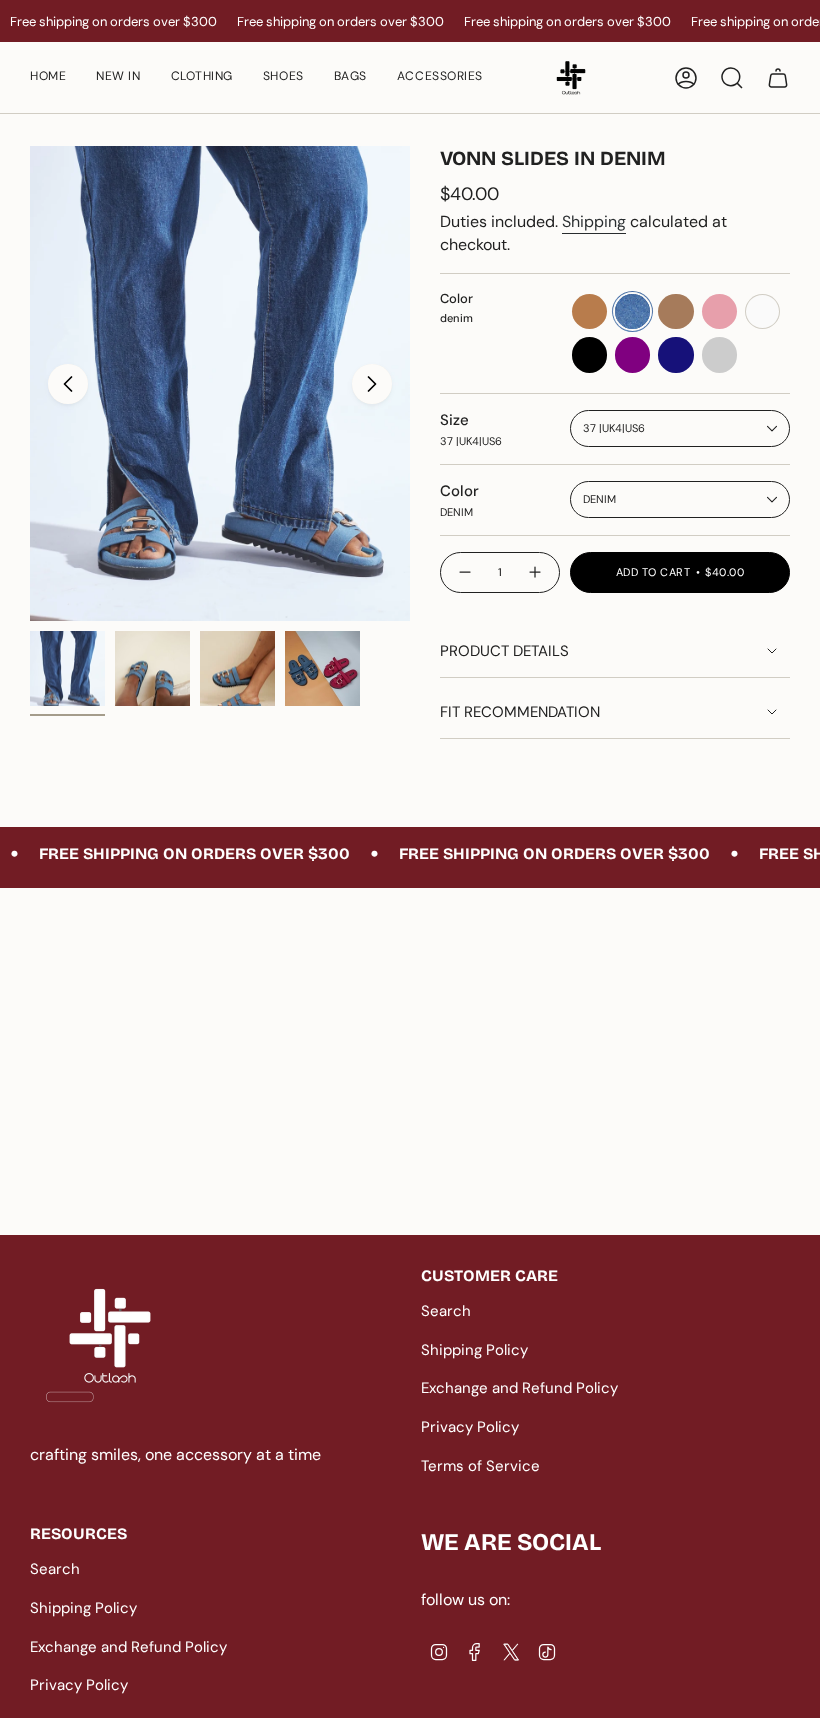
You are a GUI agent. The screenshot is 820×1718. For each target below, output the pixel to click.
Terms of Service (480, 1466)
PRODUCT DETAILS (504, 651)
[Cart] (778, 78)
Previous (68, 384)
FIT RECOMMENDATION (520, 712)
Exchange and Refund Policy (519, 1388)
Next (372, 384)
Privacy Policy (470, 1427)
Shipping (594, 221)
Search (446, 1311)
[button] (283, 77)
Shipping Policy (474, 1350)
